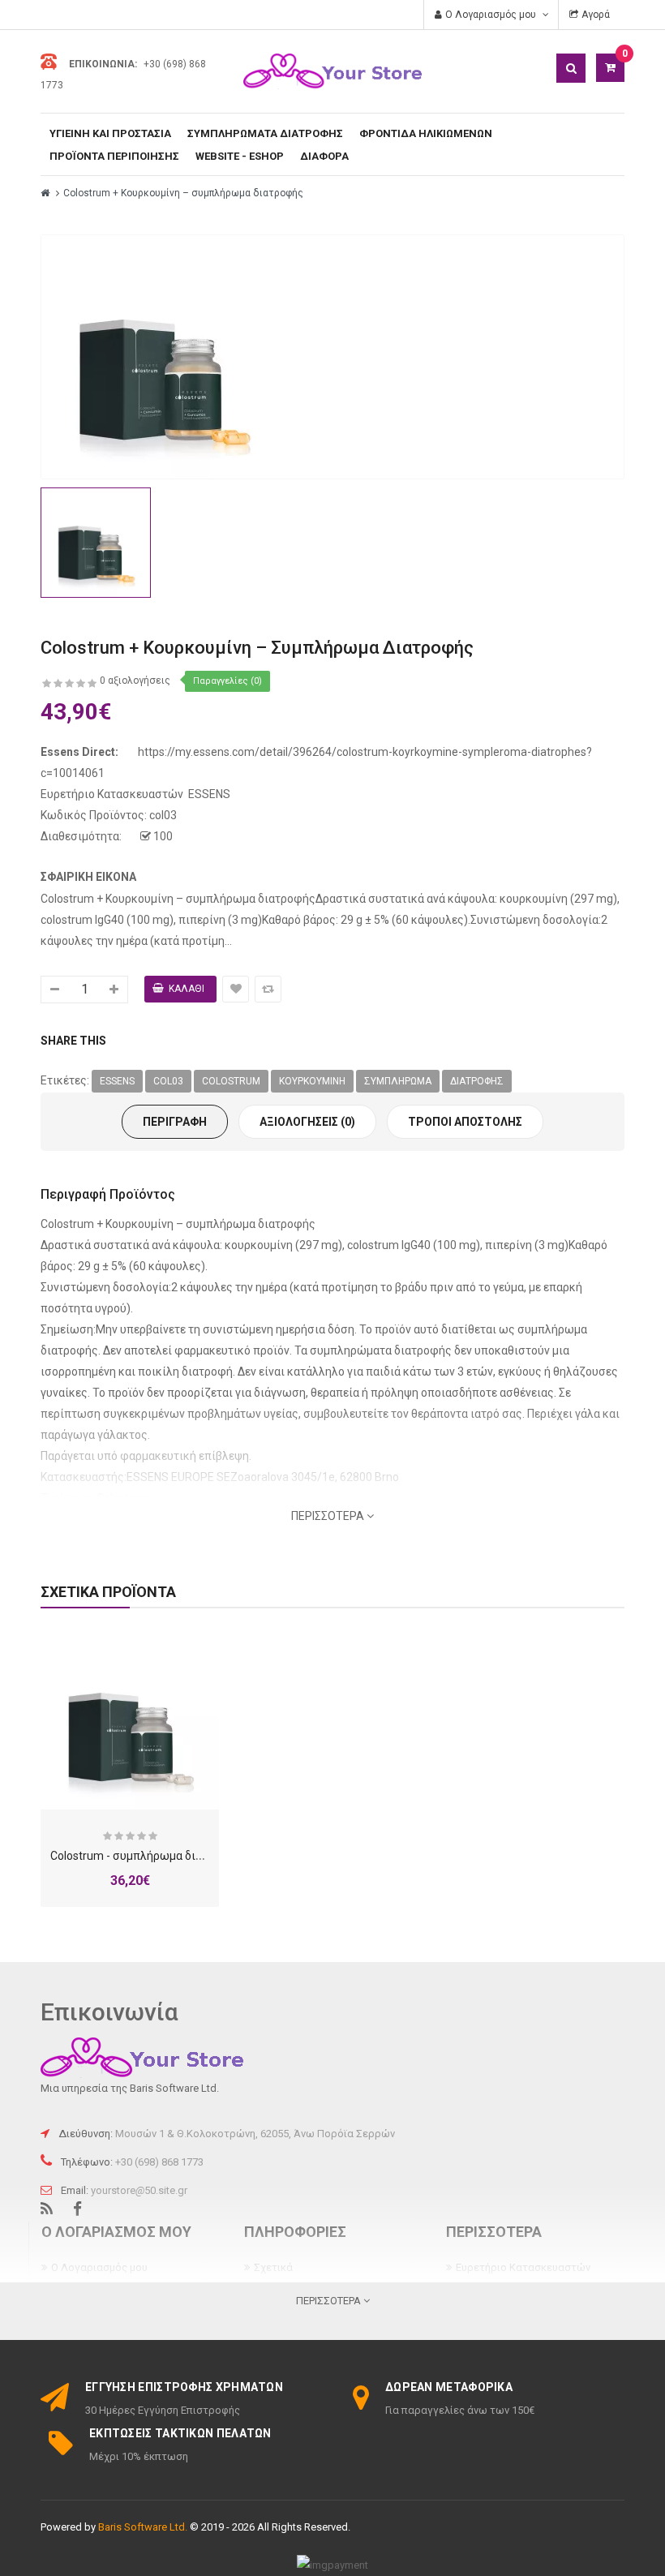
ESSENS (209, 794)
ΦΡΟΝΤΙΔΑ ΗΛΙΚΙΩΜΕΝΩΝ (426, 133)
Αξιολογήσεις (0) (307, 1122)
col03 (168, 1081)
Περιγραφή (175, 1122)
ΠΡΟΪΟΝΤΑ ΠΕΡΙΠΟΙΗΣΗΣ (114, 156)
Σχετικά (273, 2267)
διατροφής (477, 1081)
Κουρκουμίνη (312, 1081)
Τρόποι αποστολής (465, 1122)
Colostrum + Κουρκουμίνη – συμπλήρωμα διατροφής (183, 193)
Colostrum (231, 1081)
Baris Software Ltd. (143, 2527)
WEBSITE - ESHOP (240, 156)
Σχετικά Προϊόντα (108, 1592)
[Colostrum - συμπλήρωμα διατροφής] (130, 1720)
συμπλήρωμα (398, 1081)
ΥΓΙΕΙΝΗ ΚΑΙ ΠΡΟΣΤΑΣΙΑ (110, 133)
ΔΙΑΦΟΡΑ (324, 156)
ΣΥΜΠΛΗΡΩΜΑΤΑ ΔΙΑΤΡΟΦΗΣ (265, 133)
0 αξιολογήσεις (135, 680)
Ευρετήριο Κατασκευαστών (523, 2267)
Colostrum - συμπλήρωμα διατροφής (146, 1856)
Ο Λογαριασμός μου (99, 2267)
